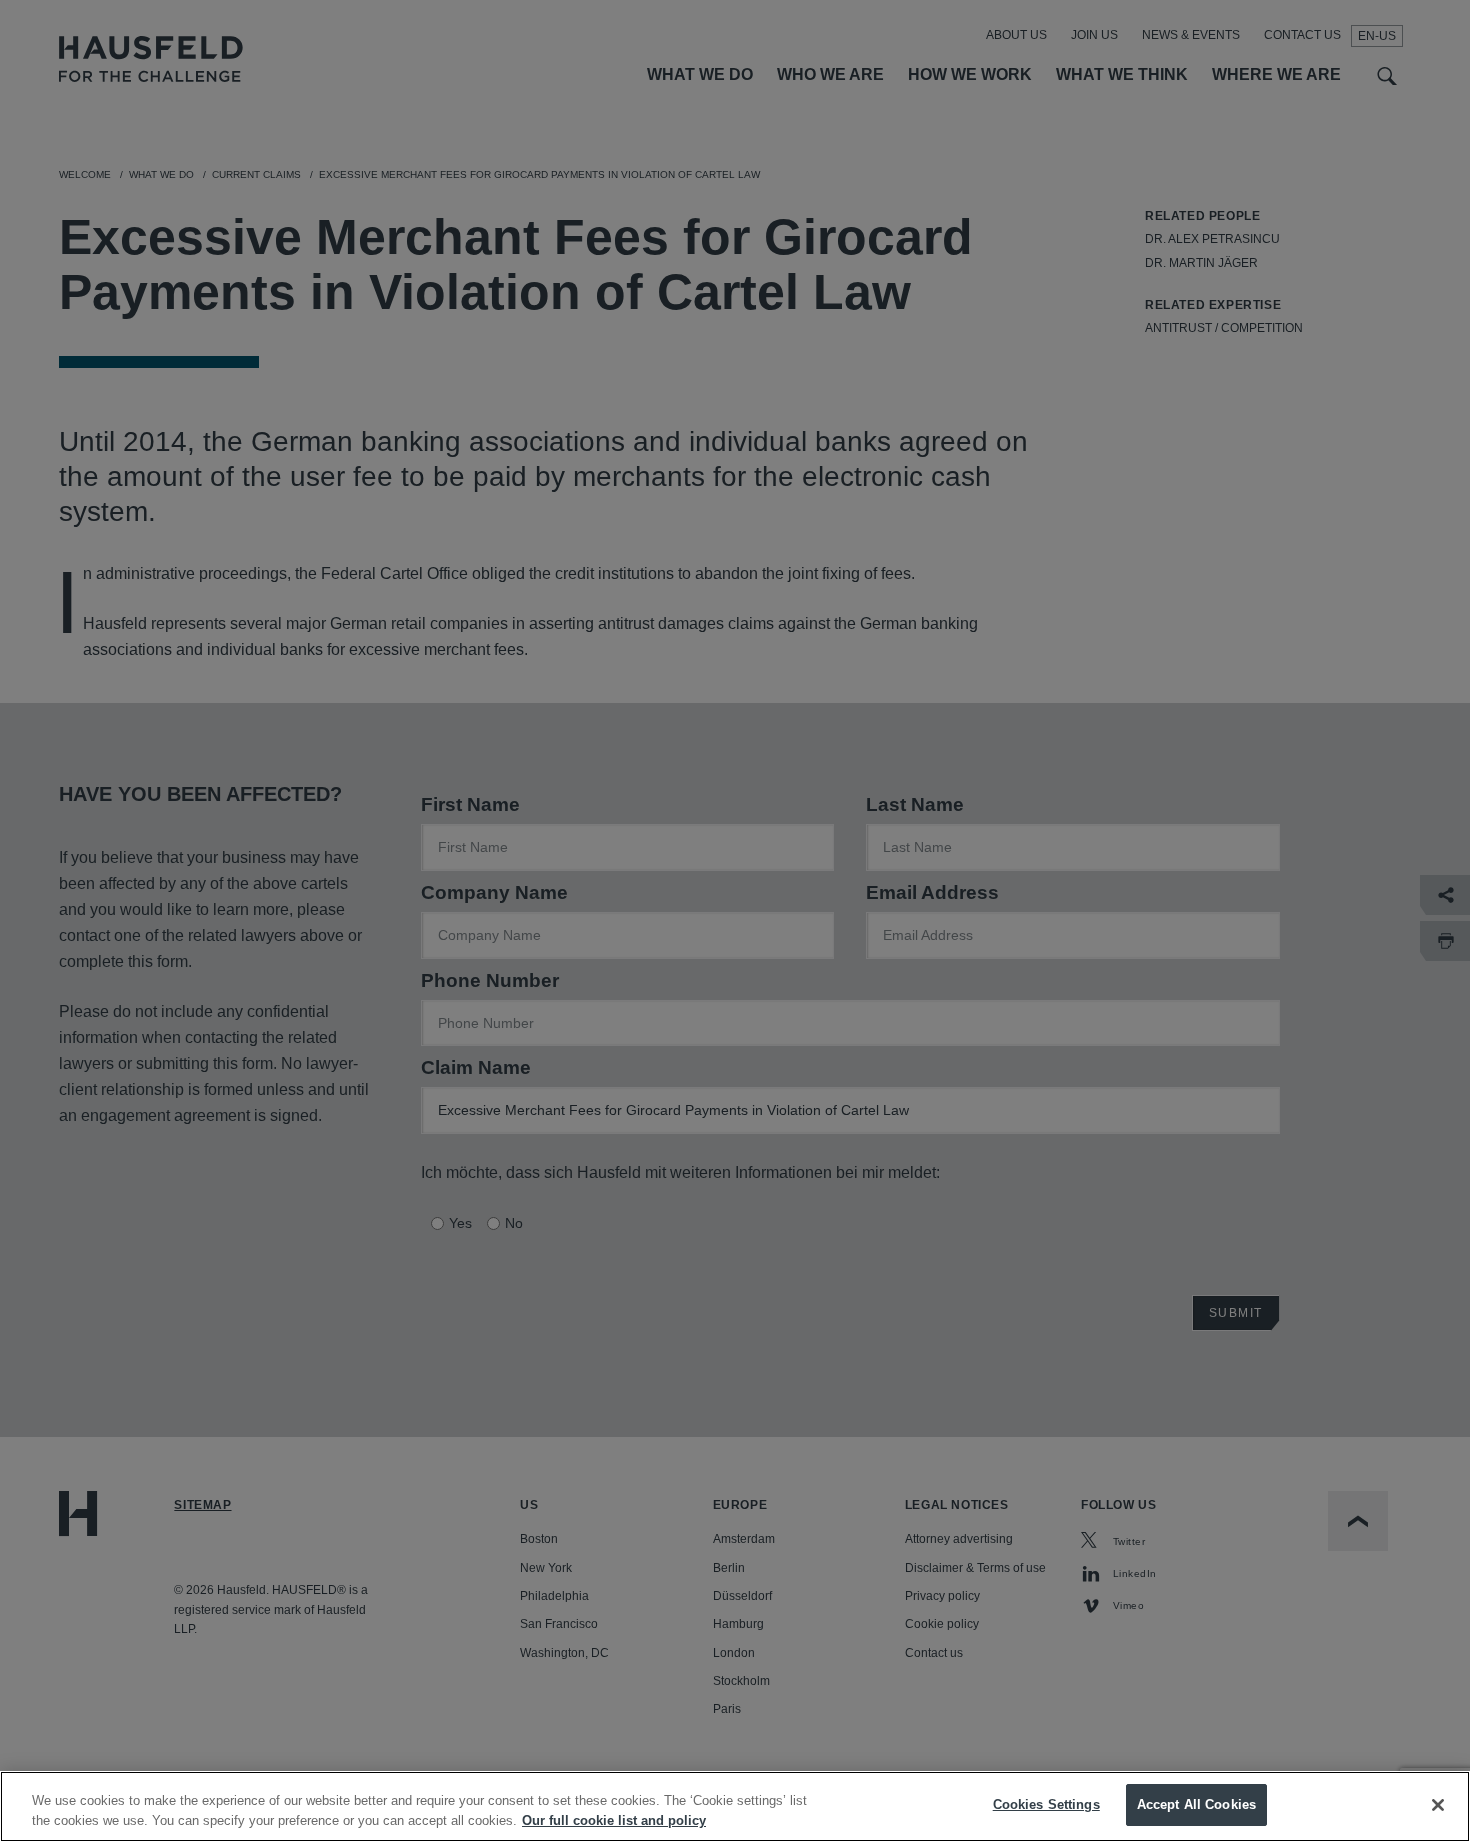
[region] (735, 1806)
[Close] (1438, 1805)
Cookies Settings (1046, 1804)
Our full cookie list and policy (614, 1820)
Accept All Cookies (1196, 1804)
